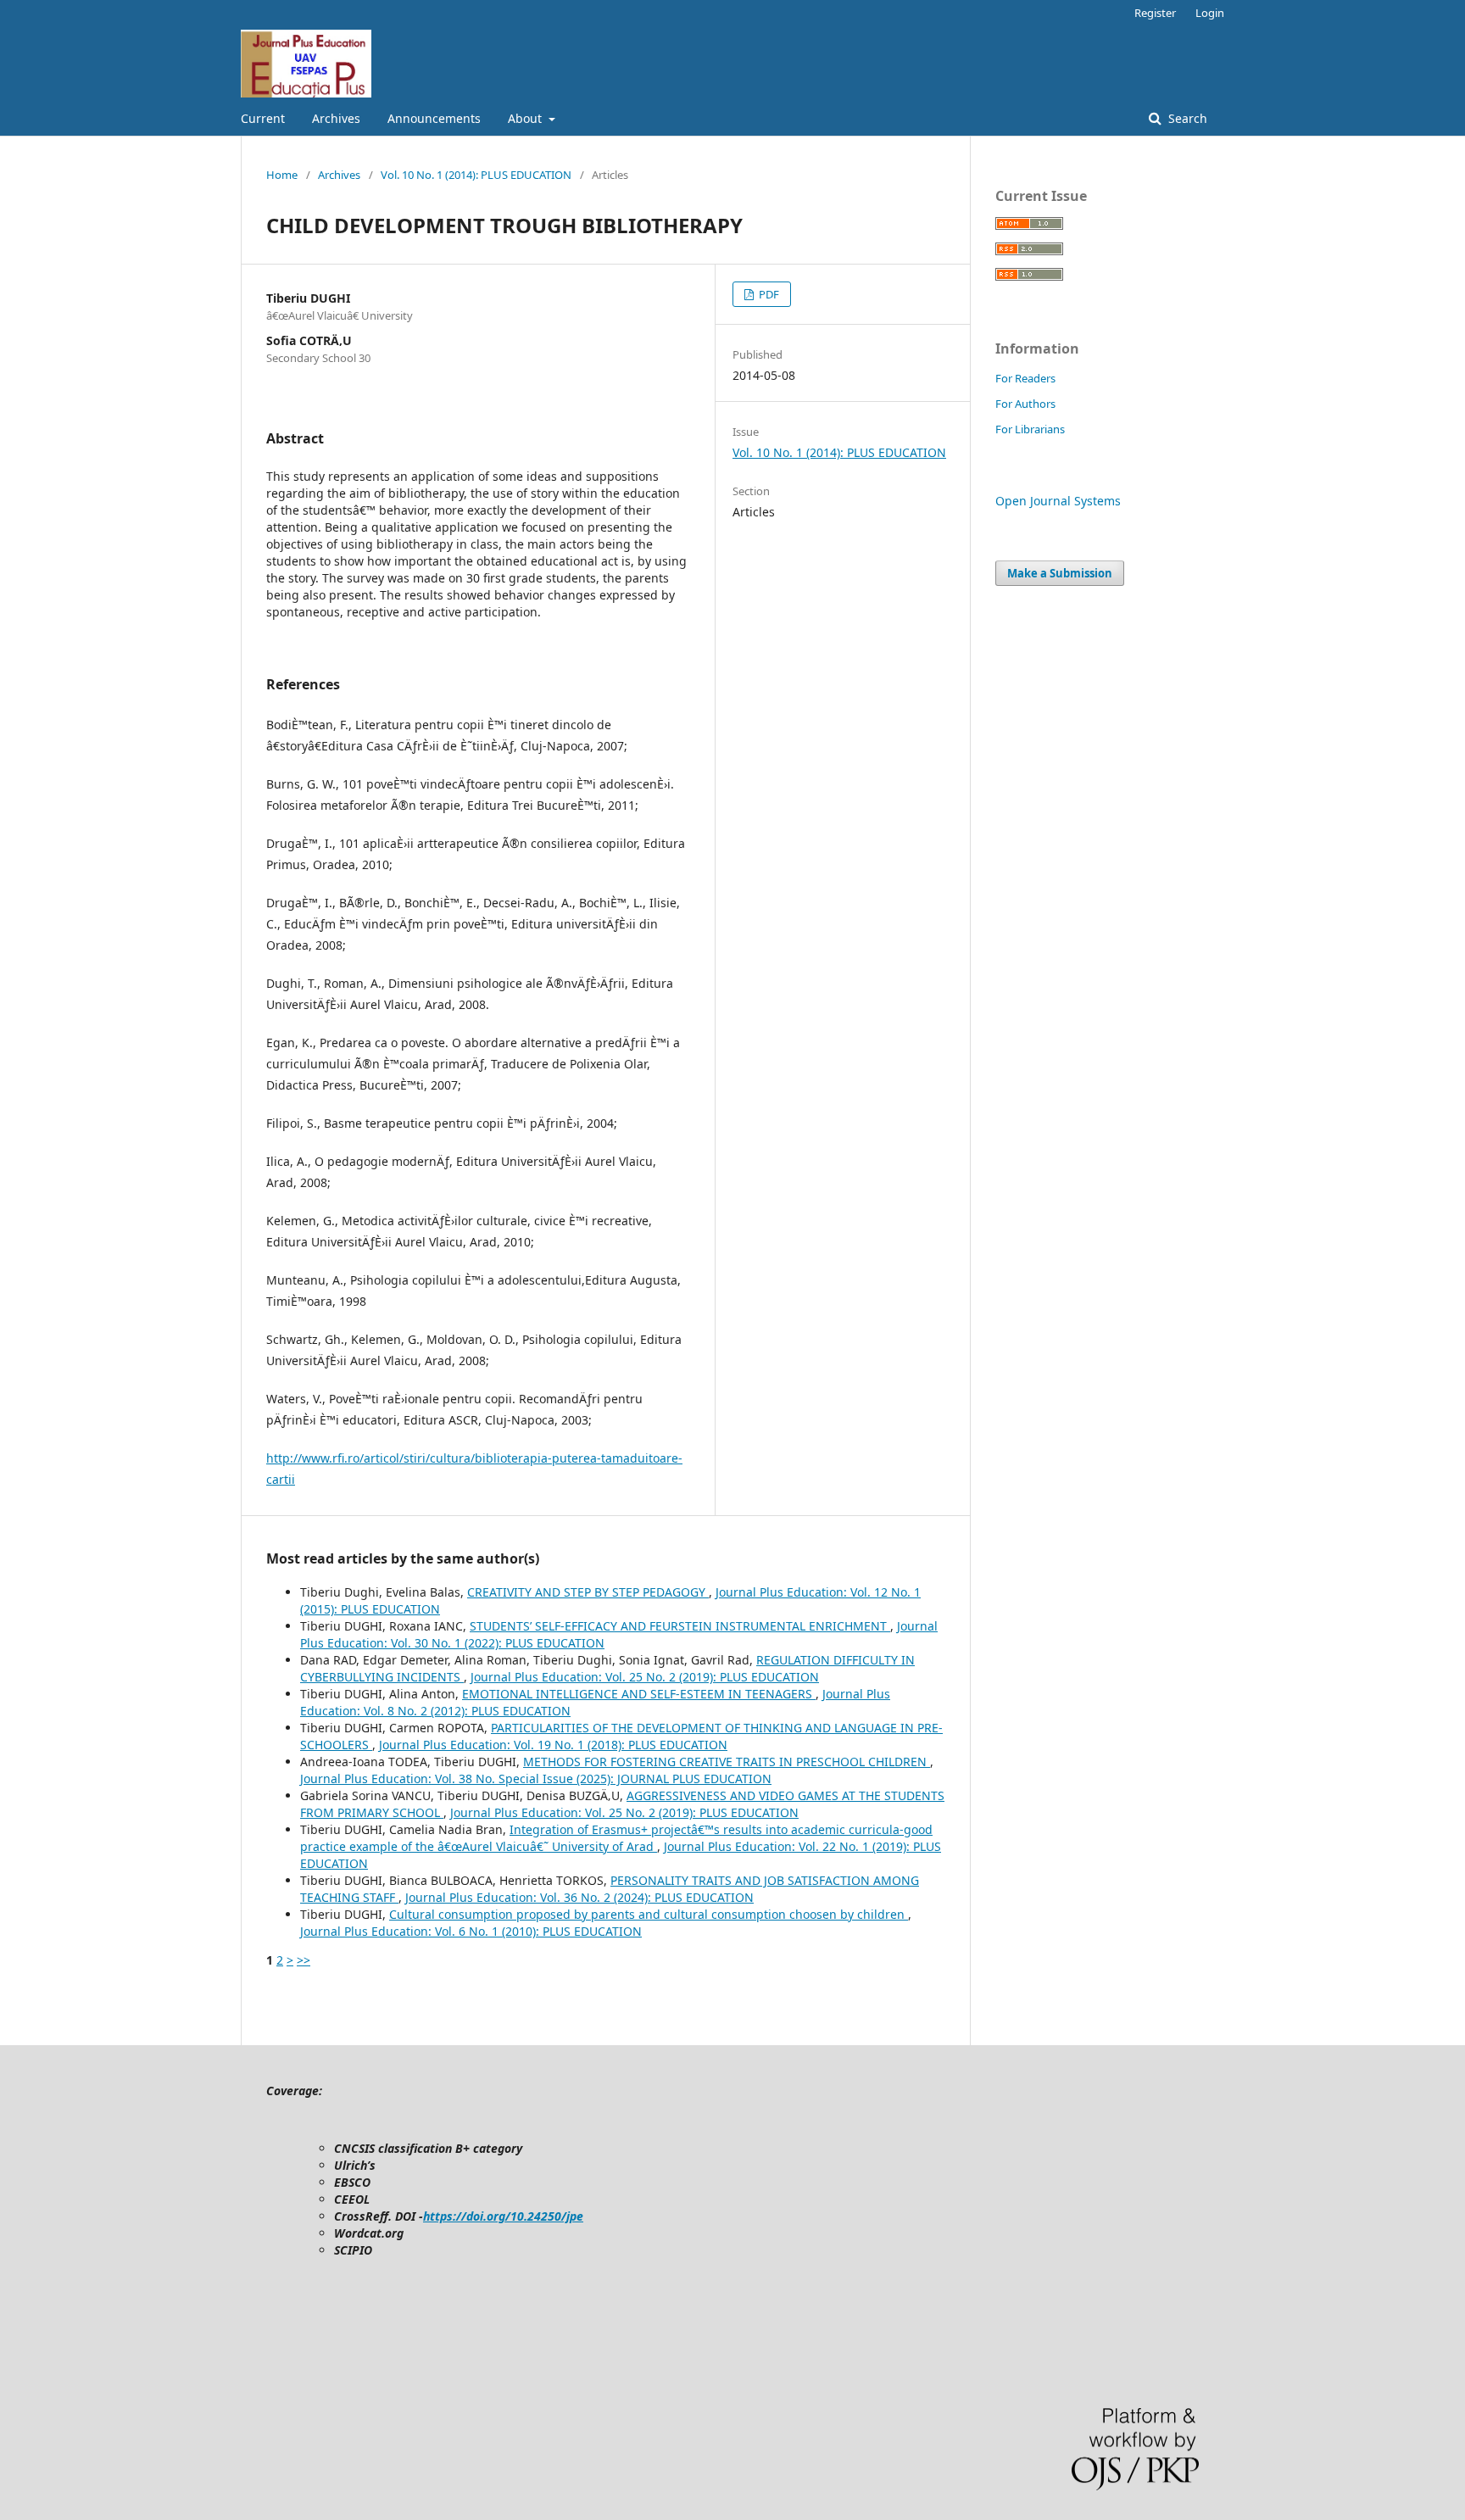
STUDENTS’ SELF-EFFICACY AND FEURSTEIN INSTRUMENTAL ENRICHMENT (680, 1626)
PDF (768, 294)
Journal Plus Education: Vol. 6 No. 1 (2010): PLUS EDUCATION (471, 1931)
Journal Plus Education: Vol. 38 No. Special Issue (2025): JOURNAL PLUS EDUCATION (536, 1778)
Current (263, 118)
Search (1186, 118)
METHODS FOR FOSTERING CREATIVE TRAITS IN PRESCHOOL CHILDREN (727, 1762)
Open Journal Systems (1058, 501)
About (526, 118)
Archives (336, 118)
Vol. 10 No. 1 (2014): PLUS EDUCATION (476, 175)
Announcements (434, 118)
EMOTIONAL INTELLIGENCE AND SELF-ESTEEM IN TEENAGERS (639, 1694)
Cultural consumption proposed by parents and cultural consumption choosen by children (649, 1914)
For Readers (1025, 378)
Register (1155, 13)
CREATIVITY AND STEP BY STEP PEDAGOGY (588, 1592)
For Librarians (1030, 429)
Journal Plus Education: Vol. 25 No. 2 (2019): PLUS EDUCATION (645, 1677)
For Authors (1025, 404)
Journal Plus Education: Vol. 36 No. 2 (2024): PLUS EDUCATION (579, 1897)
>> (304, 1960)
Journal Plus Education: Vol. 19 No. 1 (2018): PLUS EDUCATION (553, 1745)
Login (1210, 13)
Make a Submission (1060, 573)
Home (282, 175)
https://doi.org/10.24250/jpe (503, 2216)
